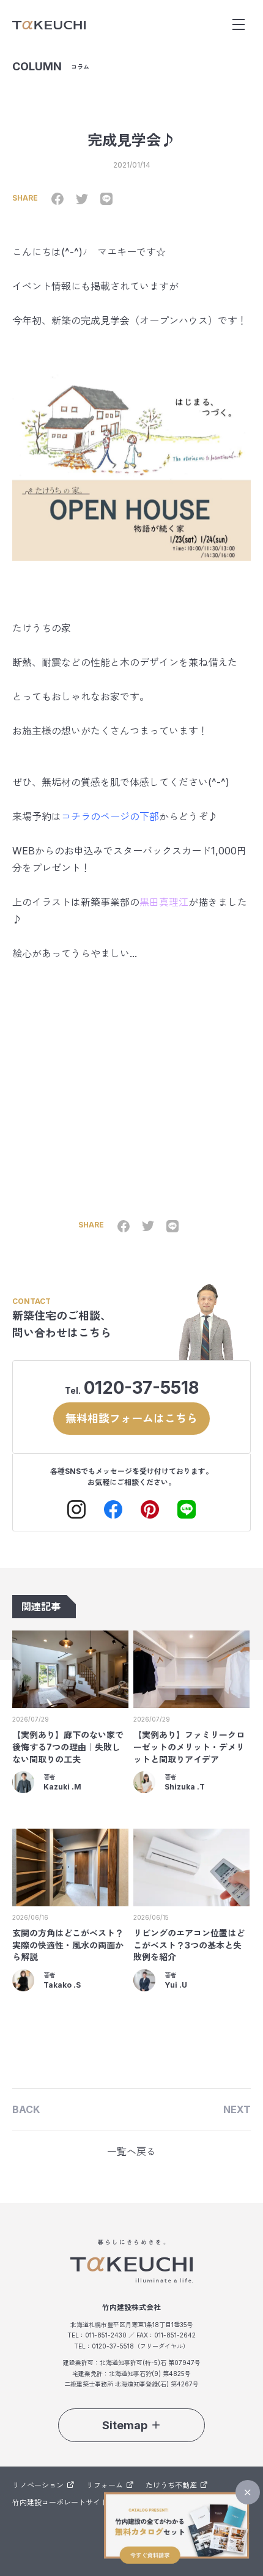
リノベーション (38, 2485)
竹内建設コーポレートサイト (60, 2502)
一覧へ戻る (131, 2152)
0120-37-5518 (141, 1388)
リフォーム (105, 2485)
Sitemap (125, 2425)
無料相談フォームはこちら (131, 1419)
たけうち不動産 (171, 2485)
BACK (26, 2109)
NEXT (237, 2109)
